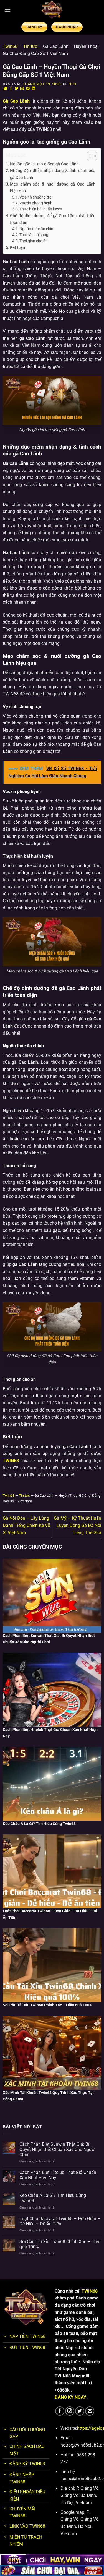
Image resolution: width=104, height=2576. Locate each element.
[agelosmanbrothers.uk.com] (52, 10)
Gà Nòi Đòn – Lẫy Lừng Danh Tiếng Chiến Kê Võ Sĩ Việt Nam (26, 1525)
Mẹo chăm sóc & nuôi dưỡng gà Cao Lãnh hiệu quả (53, 187)
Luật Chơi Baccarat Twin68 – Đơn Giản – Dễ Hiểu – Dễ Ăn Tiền (60, 2221)
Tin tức (30, 46)
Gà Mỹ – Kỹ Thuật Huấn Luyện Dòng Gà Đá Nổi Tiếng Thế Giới (78, 1525)
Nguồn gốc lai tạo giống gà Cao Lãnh (44, 164)
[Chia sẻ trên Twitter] (17, 89)
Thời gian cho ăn (34, 241)
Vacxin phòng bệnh (36, 203)
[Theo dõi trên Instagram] (70, 2411)
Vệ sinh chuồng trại (36, 197)
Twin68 (10, 46)
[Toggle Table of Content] (89, 156)
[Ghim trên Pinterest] (28, 89)
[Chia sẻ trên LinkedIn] (34, 89)
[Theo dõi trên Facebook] (60, 2411)
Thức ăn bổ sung (34, 235)
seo (72, 84)
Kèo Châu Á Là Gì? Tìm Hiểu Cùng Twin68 (53, 2198)
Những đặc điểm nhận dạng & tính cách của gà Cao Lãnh (53, 174)
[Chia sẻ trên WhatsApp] (6, 89)
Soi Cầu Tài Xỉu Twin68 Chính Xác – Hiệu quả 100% (60, 2244)
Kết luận (17, 247)
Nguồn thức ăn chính (37, 229)
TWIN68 (90, 2291)
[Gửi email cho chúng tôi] (90, 2411)
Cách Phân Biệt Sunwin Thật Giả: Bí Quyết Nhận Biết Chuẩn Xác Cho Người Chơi (57, 2149)
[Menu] (7, 10)
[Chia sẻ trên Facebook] (11, 89)
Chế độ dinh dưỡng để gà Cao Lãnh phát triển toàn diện (53, 219)
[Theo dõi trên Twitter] (80, 2411)
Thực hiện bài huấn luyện (41, 209)
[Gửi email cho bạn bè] (22, 89)
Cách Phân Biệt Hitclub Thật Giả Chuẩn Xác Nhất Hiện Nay (58, 2175)
